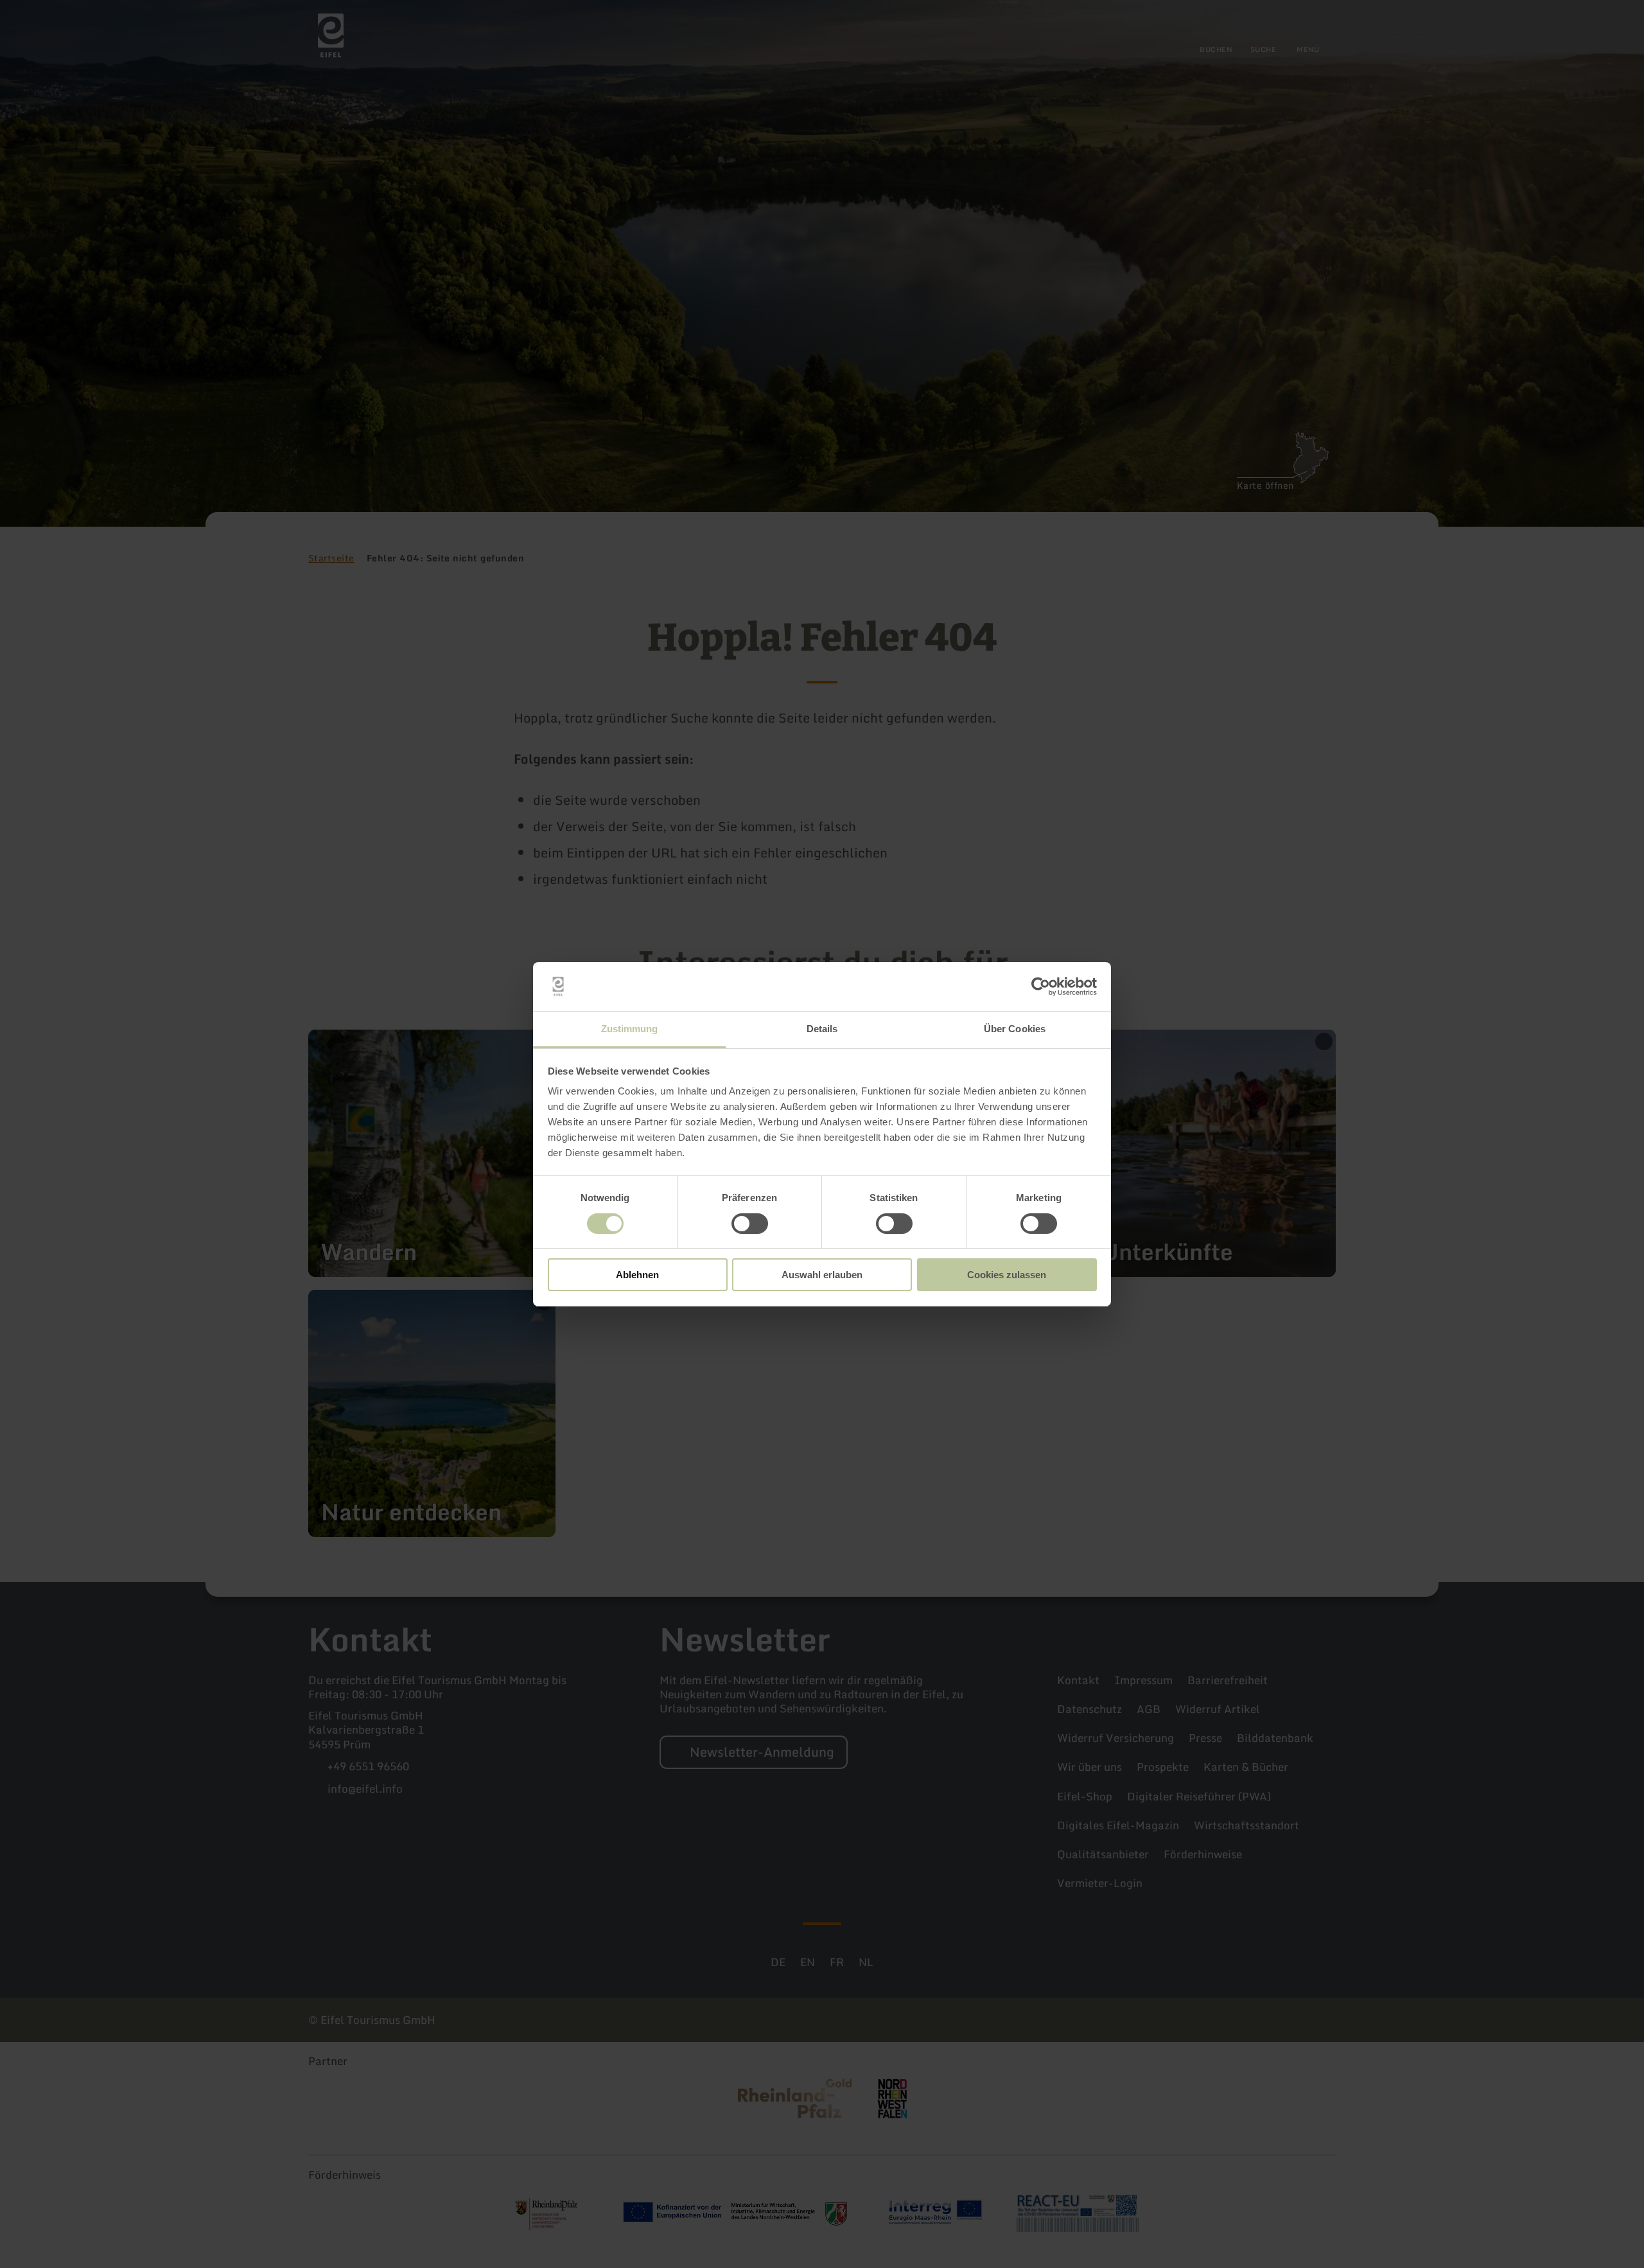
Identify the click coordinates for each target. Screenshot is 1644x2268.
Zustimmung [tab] (630, 1029)
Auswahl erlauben (822, 1275)
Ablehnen (637, 1275)
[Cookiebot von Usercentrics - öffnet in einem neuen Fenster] (1041, 987)
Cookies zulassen (1007, 1275)
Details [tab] (822, 1029)
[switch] (750, 1224)
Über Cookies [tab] (1015, 1029)
